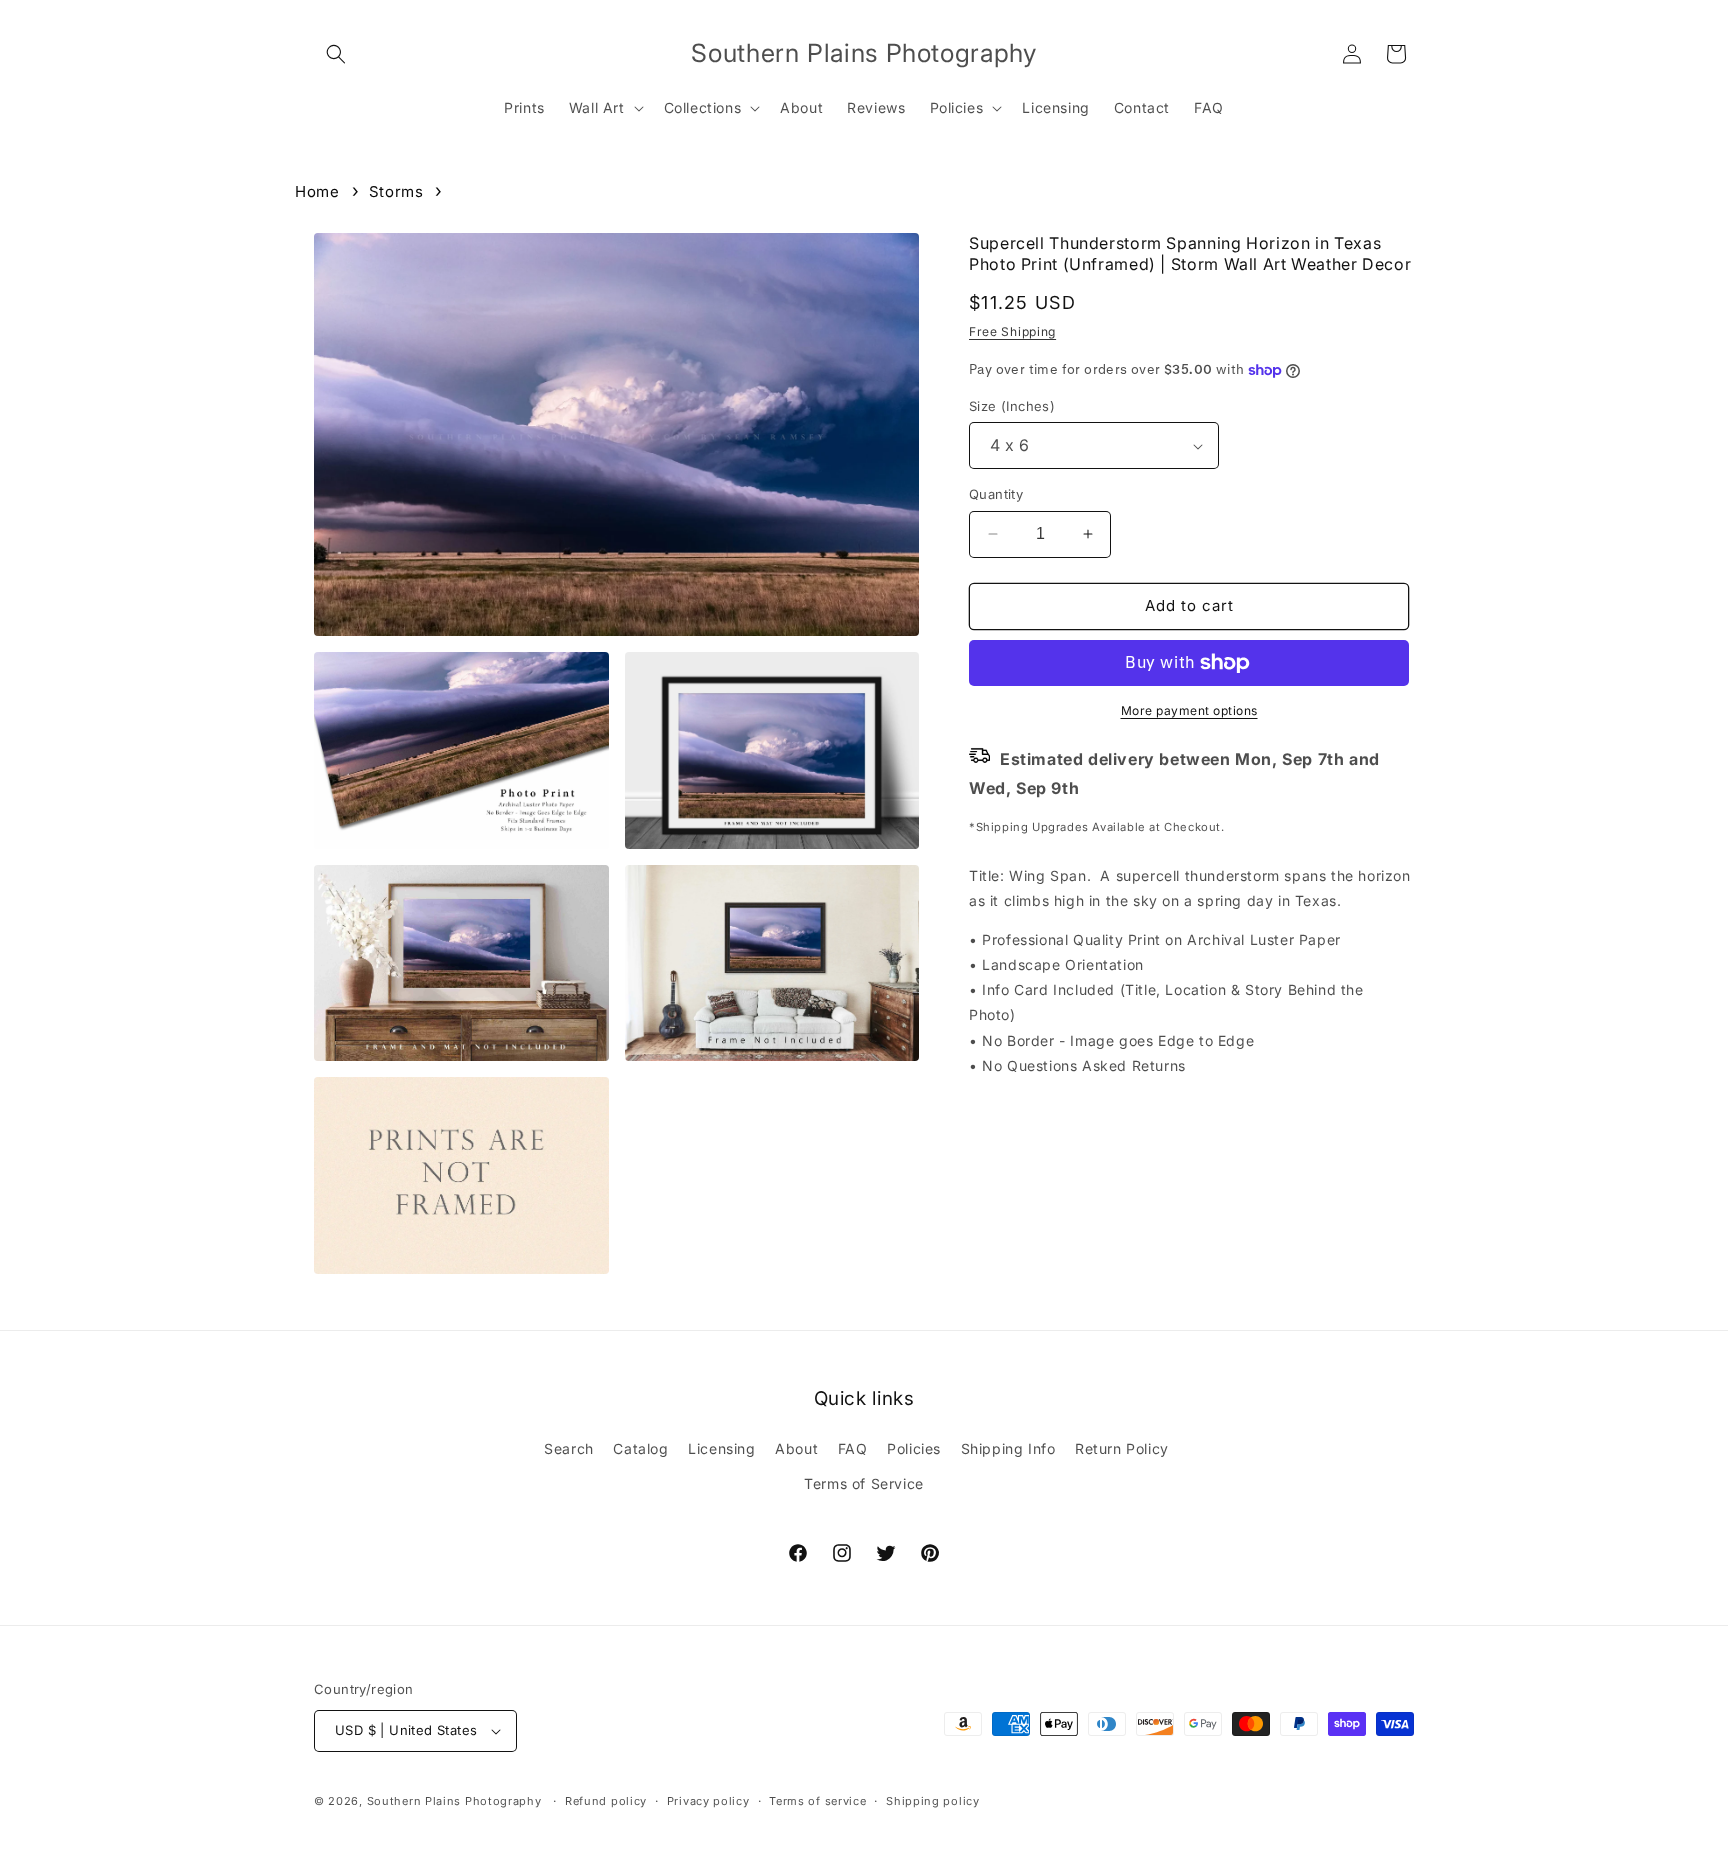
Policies (914, 1448)
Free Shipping (1012, 331)
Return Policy (1122, 1448)
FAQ (853, 1448)
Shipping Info (1008, 1448)
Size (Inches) (1012, 406)
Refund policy (606, 1801)
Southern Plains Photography (454, 1801)
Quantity (996, 494)
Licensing (721, 1448)
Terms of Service (864, 1483)
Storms (396, 191)
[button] (336, 54)
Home (317, 191)
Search (569, 1448)
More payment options (1189, 710)
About (796, 1448)
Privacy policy (708, 1801)
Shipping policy (933, 1801)
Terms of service (817, 1801)
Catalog (640, 1448)
